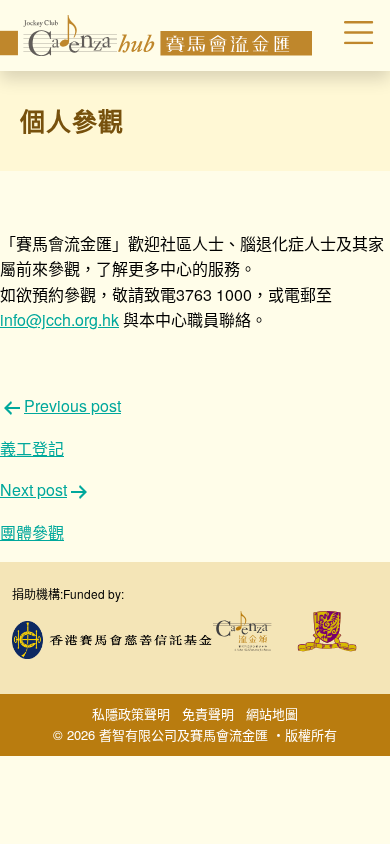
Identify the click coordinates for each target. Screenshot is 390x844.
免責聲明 (208, 713)
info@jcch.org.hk (59, 319)
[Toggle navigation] (345, 35)
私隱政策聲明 (131, 713)
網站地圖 (272, 713)
